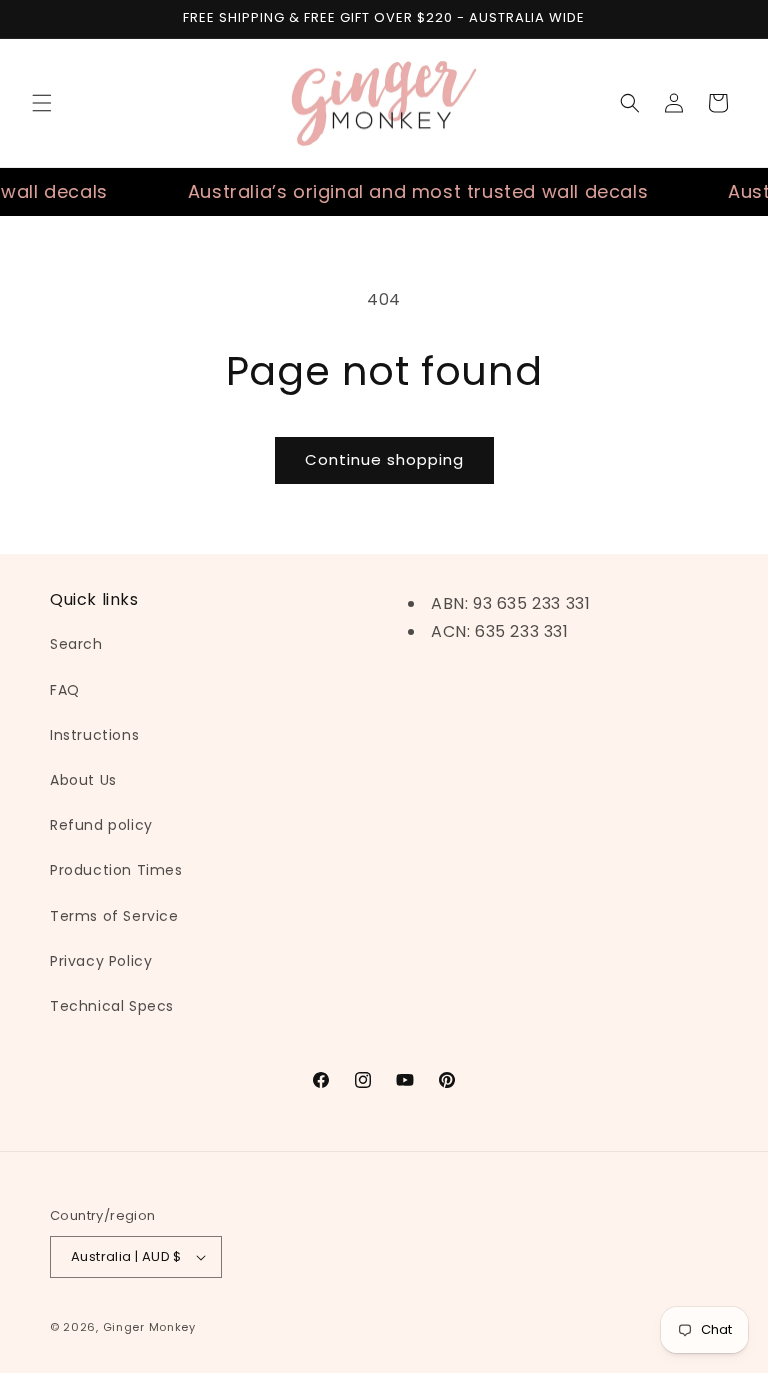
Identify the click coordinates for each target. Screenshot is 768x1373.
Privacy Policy (101, 961)
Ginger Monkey (149, 1327)
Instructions (94, 735)
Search (76, 644)
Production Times (116, 870)
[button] (42, 103)
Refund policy (101, 825)
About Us (83, 780)
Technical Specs (112, 1006)
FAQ (65, 690)
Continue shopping (384, 459)
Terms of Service (114, 916)
